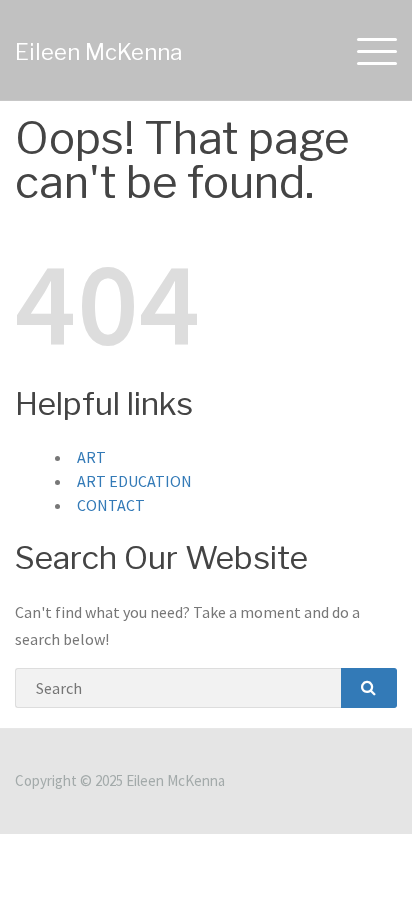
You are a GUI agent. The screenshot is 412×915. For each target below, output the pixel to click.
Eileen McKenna (98, 52)
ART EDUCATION (134, 481)
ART (91, 457)
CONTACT (111, 505)
